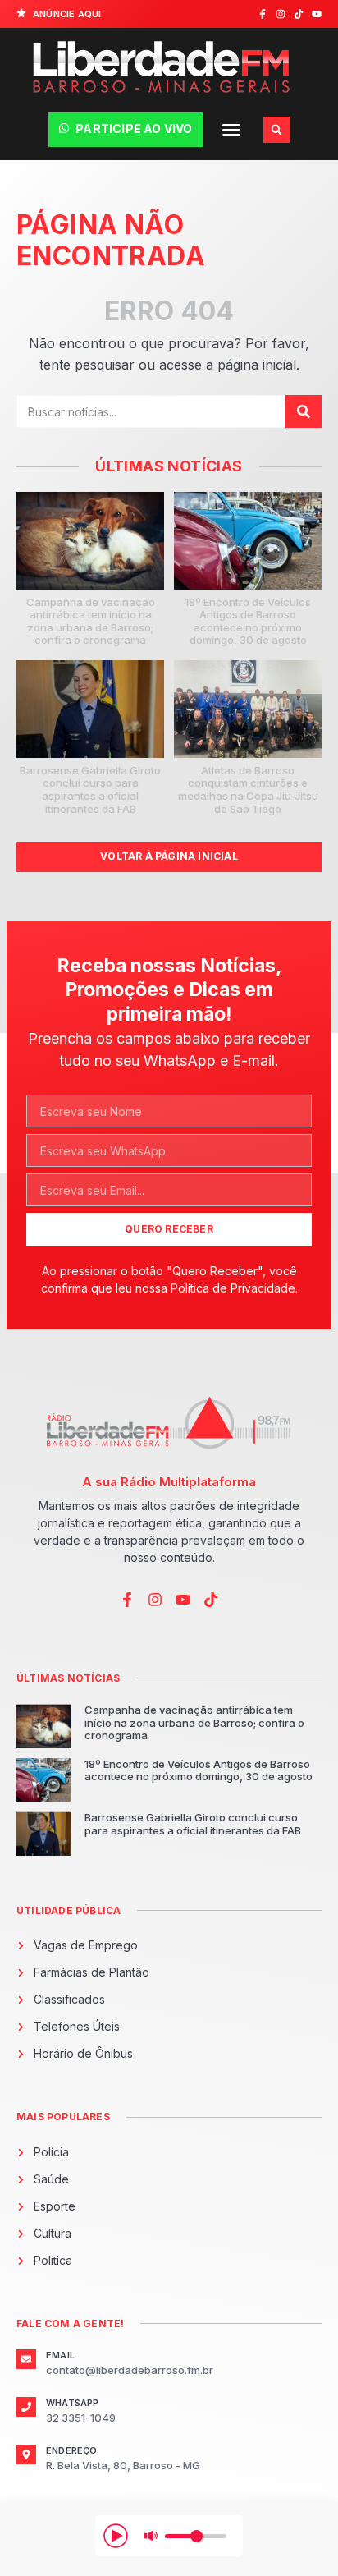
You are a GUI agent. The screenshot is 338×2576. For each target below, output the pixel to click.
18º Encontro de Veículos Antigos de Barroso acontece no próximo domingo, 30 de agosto (248, 621)
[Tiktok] (299, 14)
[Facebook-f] (263, 14)
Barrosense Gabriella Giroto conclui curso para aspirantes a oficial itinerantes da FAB (90, 790)
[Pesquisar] (304, 411)
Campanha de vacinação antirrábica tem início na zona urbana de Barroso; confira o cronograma (91, 621)
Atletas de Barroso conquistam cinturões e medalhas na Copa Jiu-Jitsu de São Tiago (248, 790)
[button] (231, 130)
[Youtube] (317, 14)
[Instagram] (281, 14)
